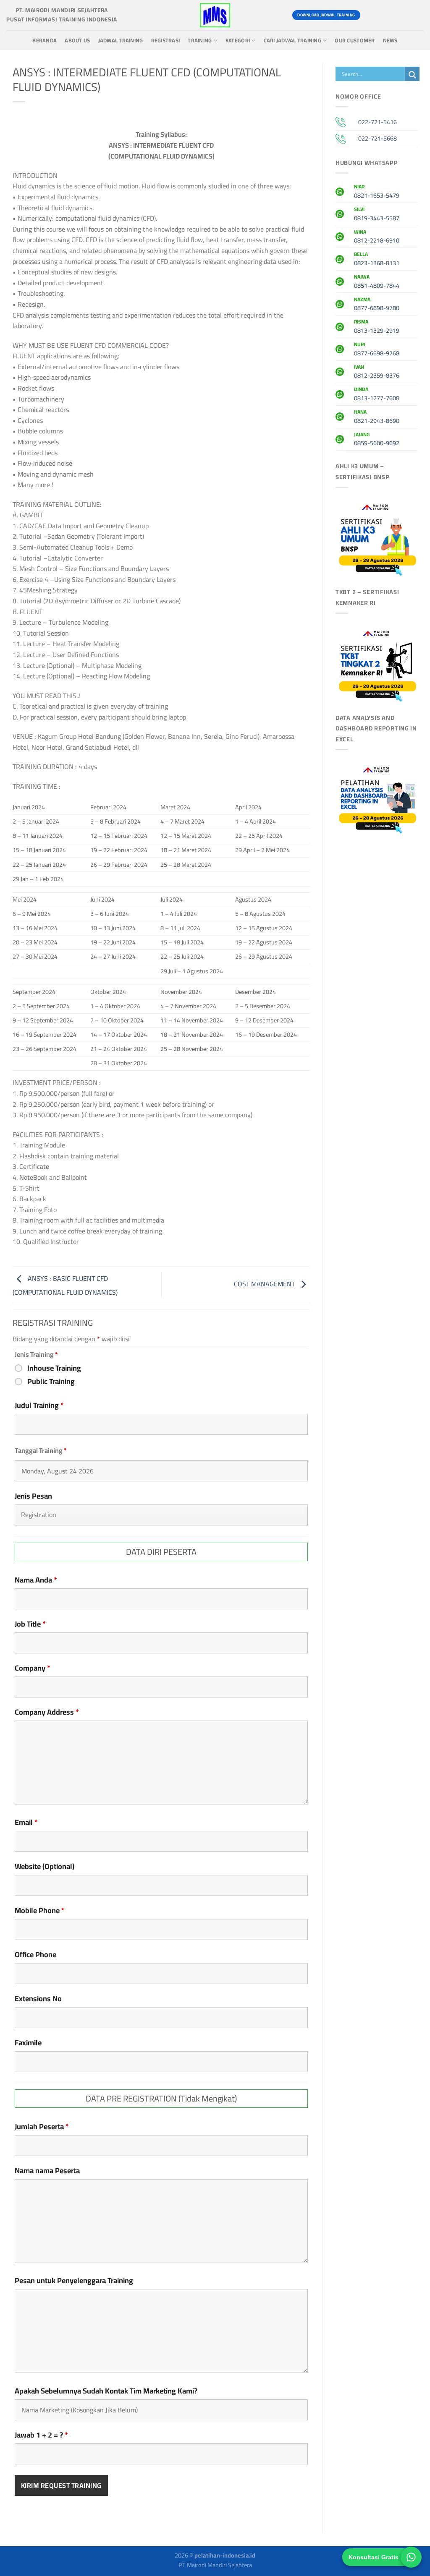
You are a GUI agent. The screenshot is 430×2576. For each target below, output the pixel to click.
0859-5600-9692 (377, 440)
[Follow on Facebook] (371, 15)
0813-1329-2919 (377, 327)
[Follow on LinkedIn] (416, 15)
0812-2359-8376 (377, 373)
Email (26, 1822)
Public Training (51, 1382)
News (390, 40)
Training (200, 40)
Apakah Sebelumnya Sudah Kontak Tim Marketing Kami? (106, 2391)
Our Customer (355, 40)
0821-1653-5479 (377, 192)
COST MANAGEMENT (265, 1284)
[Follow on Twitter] (401, 15)
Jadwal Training (121, 40)
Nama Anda (36, 1580)
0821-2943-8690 (377, 417)
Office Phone (35, 1955)
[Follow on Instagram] (386, 15)
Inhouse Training (54, 1368)
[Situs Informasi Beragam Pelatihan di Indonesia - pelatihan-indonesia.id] (215, 15)
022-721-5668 (378, 138)
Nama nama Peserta (47, 2171)
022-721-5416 (378, 122)
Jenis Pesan (33, 1496)
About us (77, 40)
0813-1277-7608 (377, 395)
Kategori (238, 40)
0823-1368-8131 (377, 260)
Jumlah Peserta (42, 2127)
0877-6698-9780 (377, 305)
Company (33, 1668)
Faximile (28, 2043)
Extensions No (38, 1999)
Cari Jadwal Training (292, 40)
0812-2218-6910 (377, 237)
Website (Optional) (45, 1867)
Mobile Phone (40, 1911)
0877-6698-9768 (377, 350)
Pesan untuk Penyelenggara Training (74, 2281)
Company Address (47, 1712)
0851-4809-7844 (377, 282)
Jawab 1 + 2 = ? (41, 2435)
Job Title (30, 1624)
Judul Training (39, 1405)
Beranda (45, 40)
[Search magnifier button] (412, 75)
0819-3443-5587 (377, 215)
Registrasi (166, 40)
